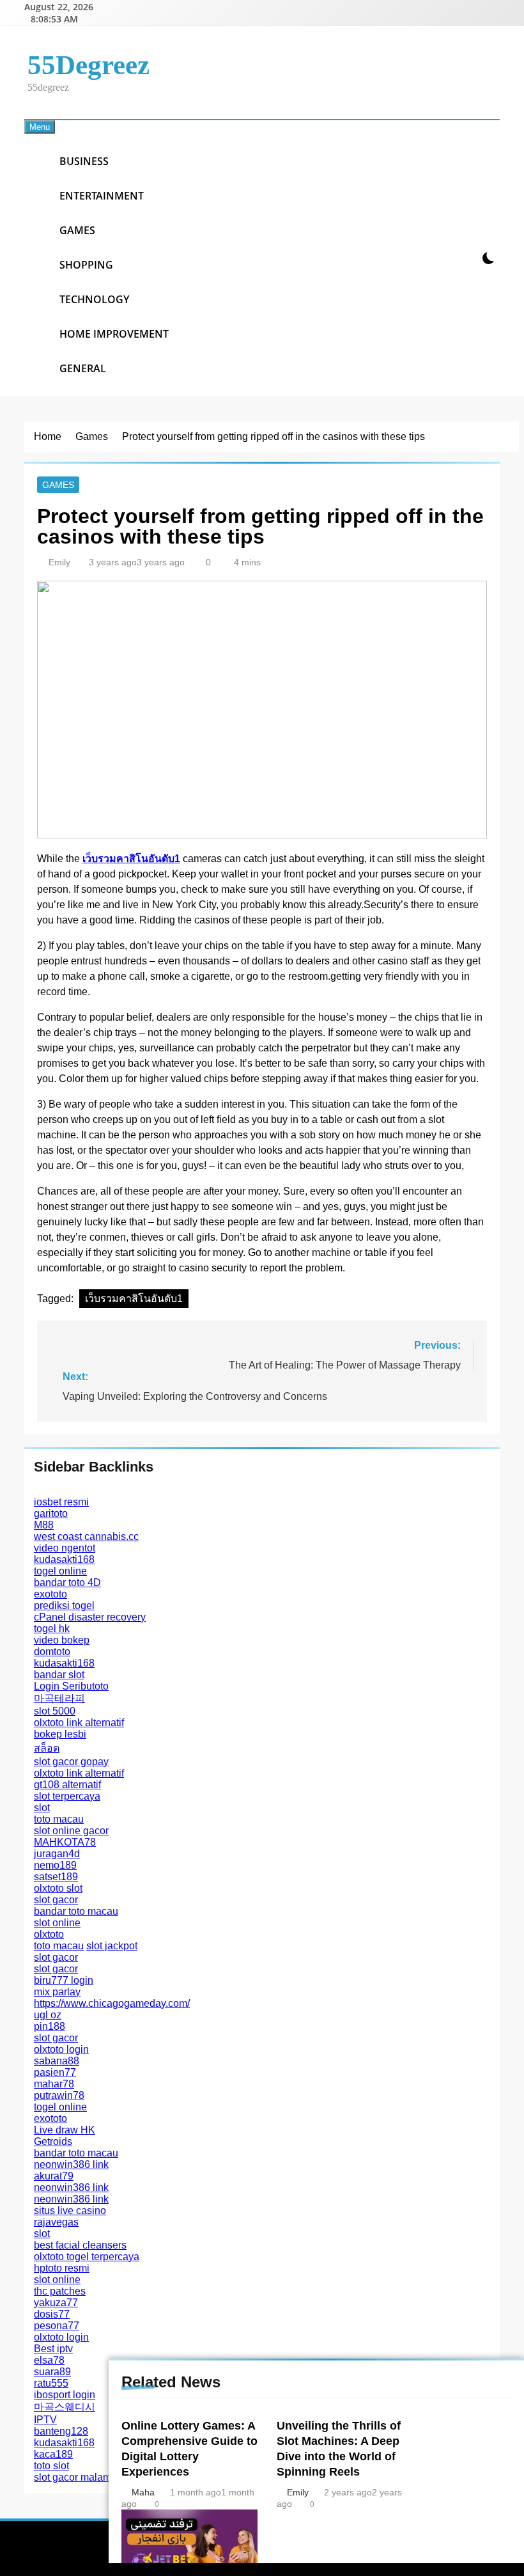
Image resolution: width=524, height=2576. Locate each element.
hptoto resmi (62, 2268)
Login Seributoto (71, 1686)
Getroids (53, 2141)
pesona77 (57, 2326)
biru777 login (64, 1980)
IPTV (45, 2420)
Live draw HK (65, 2130)
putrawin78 (59, 2095)
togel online (60, 1571)
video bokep (62, 1640)
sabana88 (57, 2061)
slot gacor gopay (71, 1762)
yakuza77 (56, 2303)
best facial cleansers (80, 2245)
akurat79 (54, 2176)
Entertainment (102, 196)
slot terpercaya (67, 1796)
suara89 (52, 2372)
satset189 (56, 1877)
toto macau (59, 1819)
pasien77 (55, 2072)
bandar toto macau (76, 1911)
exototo (50, 1594)
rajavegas (56, 2222)
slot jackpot (112, 1946)
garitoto (51, 1513)
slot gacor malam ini (79, 2477)
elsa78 (49, 2360)
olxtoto (49, 1934)
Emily (59, 562)
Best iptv (53, 2349)
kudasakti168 (64, 1559)
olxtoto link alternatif (79, 1723)
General (83, 368)
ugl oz (48, 2015)
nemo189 (55, 1865)
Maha (143, 2492)
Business (84, 161)
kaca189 (53, 2454)
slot (42, 1808)
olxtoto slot (58, 1888)
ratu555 (51, 2383)
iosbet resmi (61, 1502)
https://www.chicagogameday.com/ (112, 2003)
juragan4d (57, 1854)
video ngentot (65, 1548)
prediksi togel (64, 1606)
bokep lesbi (60, 1734)
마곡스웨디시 (65, 2407)
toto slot (51, 2466)
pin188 (50, 2026)
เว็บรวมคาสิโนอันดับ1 (134, 1299)
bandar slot (59, 1675)
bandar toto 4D (67, 1583)
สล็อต (47, 1748)
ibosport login (65, 2395)
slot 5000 (55, 1711)
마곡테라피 (59, 1698)
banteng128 (61, 2431)
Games (77, 230)
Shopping (86, 265)
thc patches (60, 2291)
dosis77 (52, 2314)
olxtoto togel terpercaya (87, 2257)
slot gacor (56, 1900)
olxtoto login (61, 2049)
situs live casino (70, 2211)
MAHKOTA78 (65, 1842)
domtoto (52, 1652)
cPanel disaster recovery (90, 1617)
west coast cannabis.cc (86, 1536)
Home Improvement (114, 334)
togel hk (52, 1629)
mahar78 (54, 2084)
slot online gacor (71, 1831)
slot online (57, 1923)
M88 (44, 1525)
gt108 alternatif (67, 1785)
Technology (94, 299)
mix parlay (57, 1992)
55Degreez (89, 65)
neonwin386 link (71, 2164)
